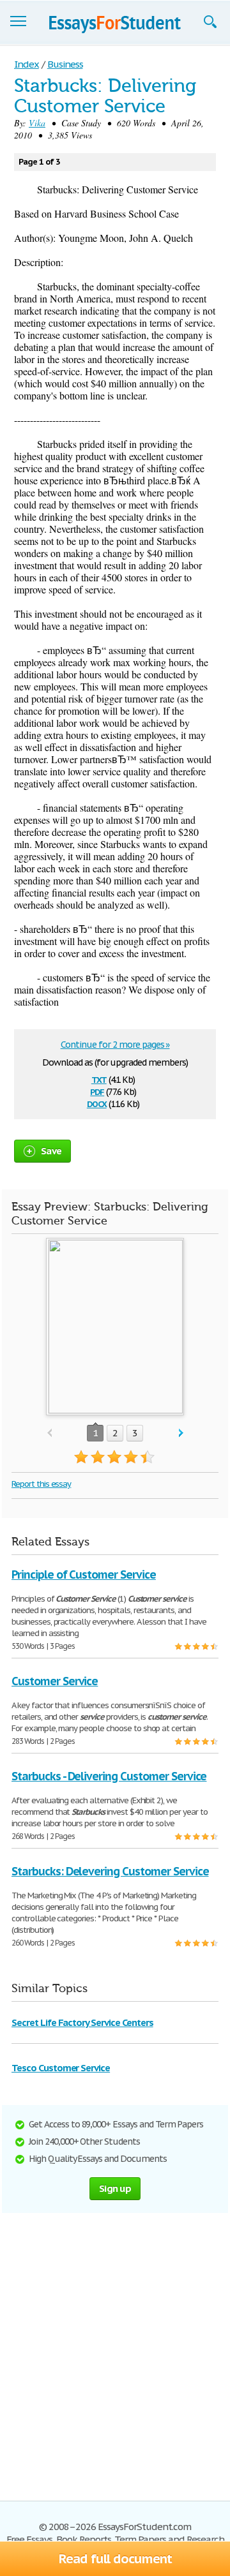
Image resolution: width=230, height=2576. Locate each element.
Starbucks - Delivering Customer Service (109, 1776)
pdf (97, 1091)
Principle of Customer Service (84, 1575)
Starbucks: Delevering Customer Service (110, 1871)
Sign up (115, 2188)
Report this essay (41, 1484)
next (181, 1433)
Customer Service (55, 1681)
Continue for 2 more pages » (115, 1045)
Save (51, 1151)
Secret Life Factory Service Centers (82, 2022)
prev (50, 1433)
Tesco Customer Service (61, 2068)
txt (99, 1079)
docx (97, 1103)
